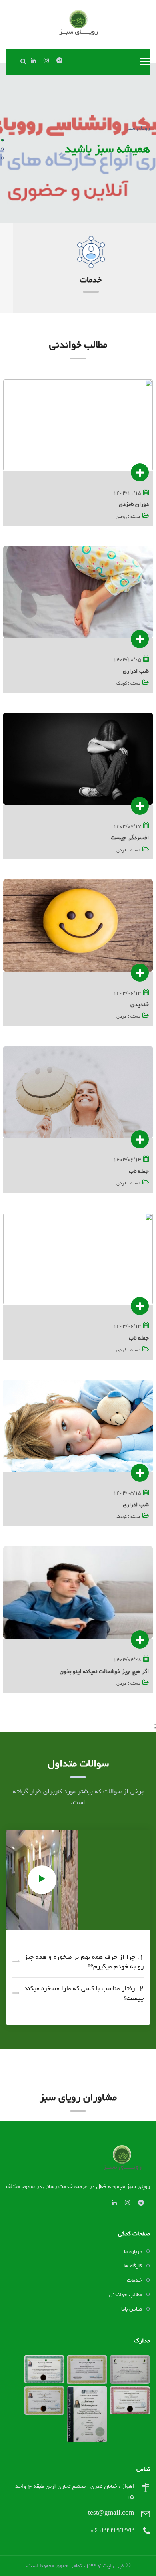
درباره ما (133, 2251)
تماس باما (132, 2309)
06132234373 (112, 2530)
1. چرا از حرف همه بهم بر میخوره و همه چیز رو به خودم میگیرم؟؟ (84, 1962)
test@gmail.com (111, 2513)
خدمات (78, 280)
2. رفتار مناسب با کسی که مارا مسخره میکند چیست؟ (84, 1993)
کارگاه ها (133, 2266)
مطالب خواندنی (125, 2295)
